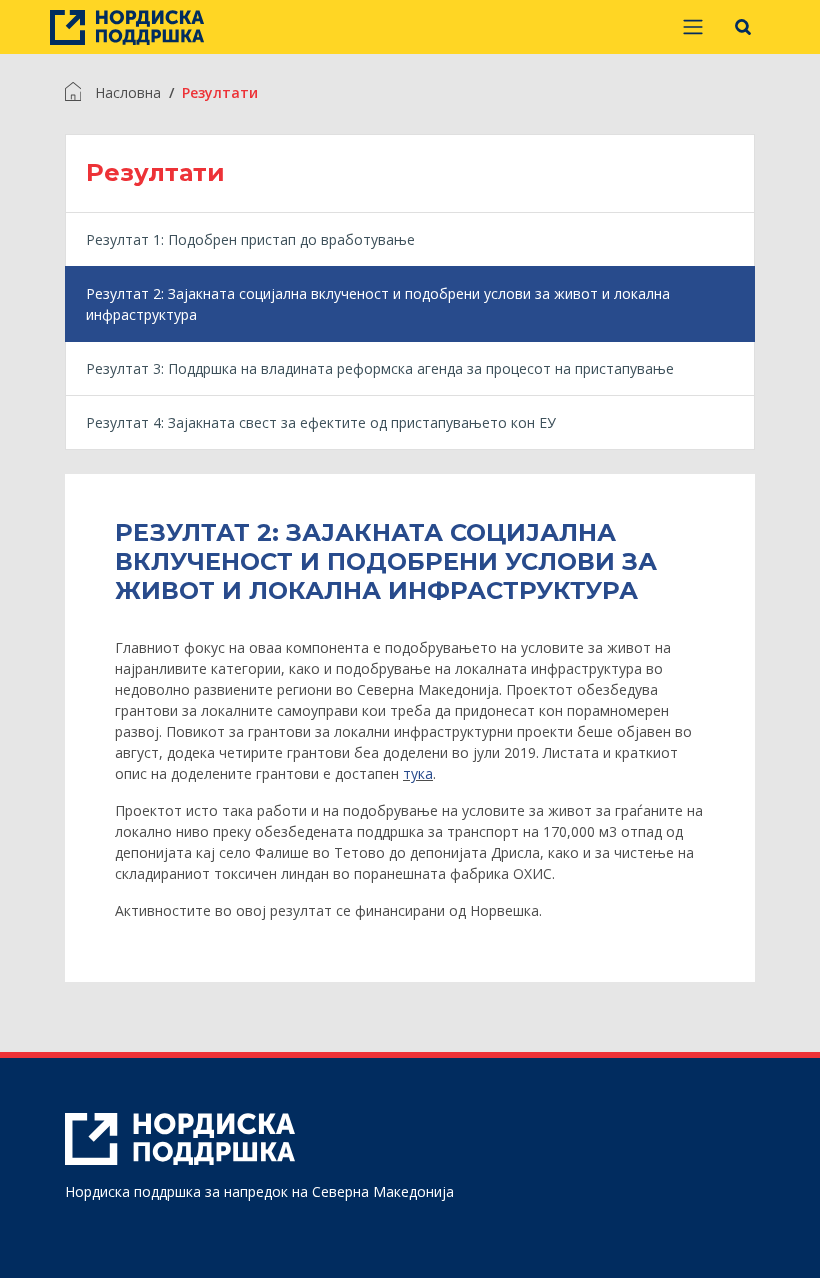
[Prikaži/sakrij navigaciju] (693, 27)
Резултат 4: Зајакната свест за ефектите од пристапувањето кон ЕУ (321, 422)
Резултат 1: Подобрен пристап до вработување (250, 239)
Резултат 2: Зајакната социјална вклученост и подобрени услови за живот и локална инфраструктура (378, 304)
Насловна (128, 92)
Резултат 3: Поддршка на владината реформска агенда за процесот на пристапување (380, 368)
